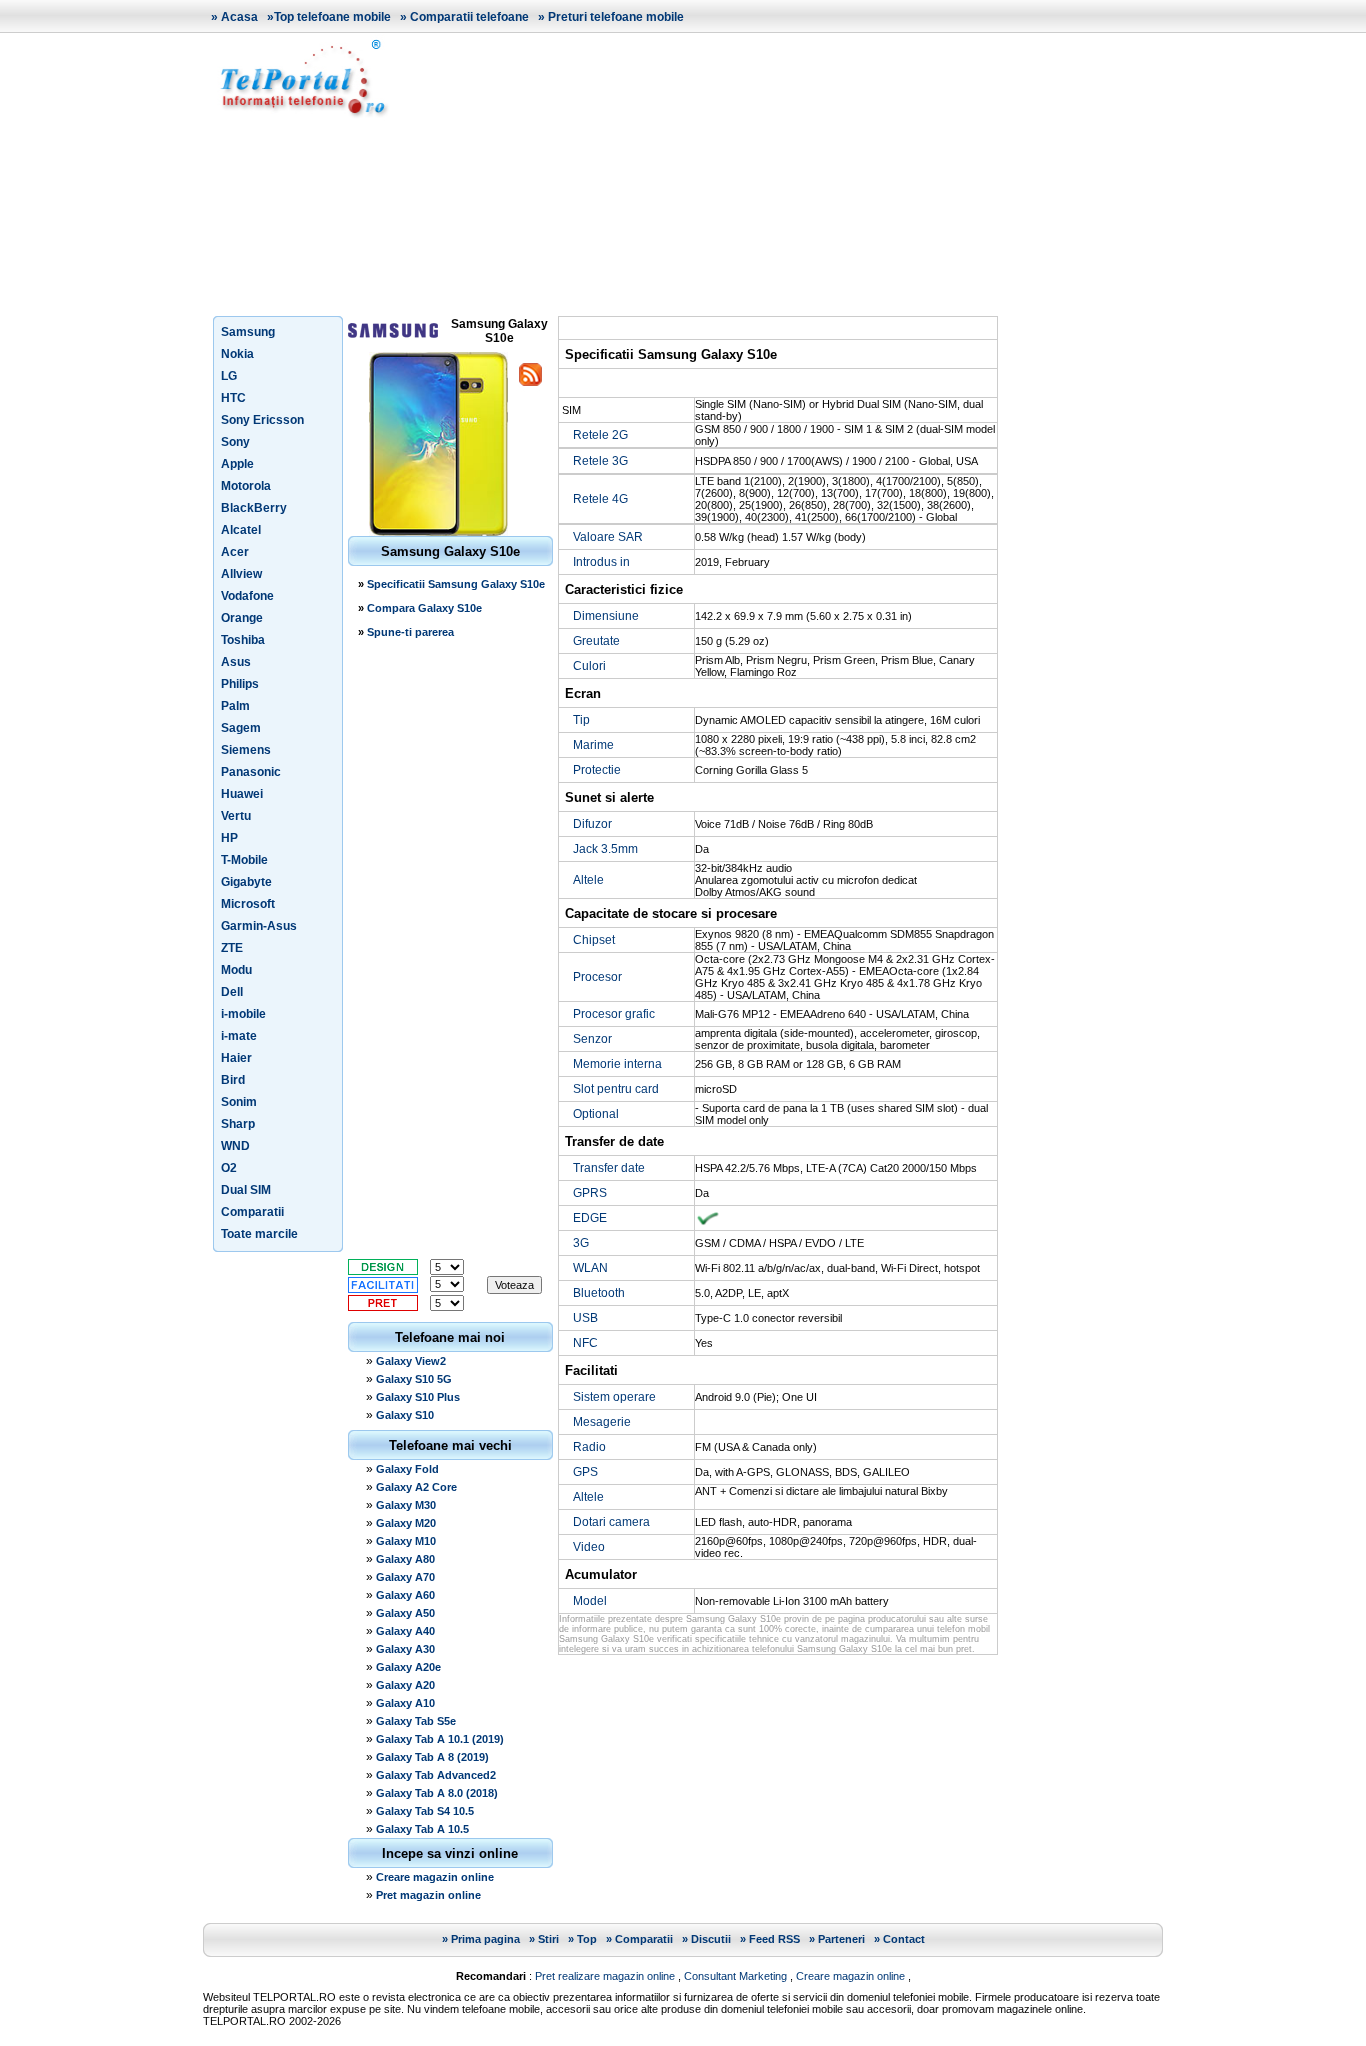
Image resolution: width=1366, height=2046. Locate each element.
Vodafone (247, 596)
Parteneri (841, 1939)
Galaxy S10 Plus (418, 1397)
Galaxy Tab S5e (416, 1721)
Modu (236, 970)
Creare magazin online (435, 1877)
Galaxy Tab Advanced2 (436, 1775)
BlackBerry (254, 508)
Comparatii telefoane (469, 17)
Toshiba (243, 640)
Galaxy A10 (405, 1703)
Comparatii (252, 1212)
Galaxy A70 (405, 1577)
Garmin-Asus (259, 926)
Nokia (237, 354)
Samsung (248, 332)
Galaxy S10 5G (414, 1379)
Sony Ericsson (262, 420)
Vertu (236, 816)
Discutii (711, 1939)
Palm (235, 706)
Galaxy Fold (407, 1469)
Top (587, 1939)
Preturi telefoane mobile (616, 17)
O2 (229, 1168)
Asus (236, 662)
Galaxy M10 (406, 1541)
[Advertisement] (783, 174)
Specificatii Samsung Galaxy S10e (456, 584)
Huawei (242, 794)
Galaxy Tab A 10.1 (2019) (440, 1739)
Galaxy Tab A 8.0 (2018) (437, 1793)
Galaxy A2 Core (416, 1487)
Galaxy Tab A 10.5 (422, 1829)
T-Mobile (244, 860)
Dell (232, 992)
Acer (235, 552)
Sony (235, 442)
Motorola (246, 486)
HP (229, 838)
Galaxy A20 (405, 1685)
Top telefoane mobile (332, 17)
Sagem (241, 728)
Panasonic (251, 772)
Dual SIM (246, 1190)
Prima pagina (485, 1939)
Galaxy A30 (405, 1649)
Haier (236, 1058)
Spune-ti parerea (410, 632)
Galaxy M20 (406, 1523)
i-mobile (243, 1014)
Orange (242, 618)
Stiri (548, 1939)
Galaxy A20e (408, 1667)
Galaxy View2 (411, 1361)
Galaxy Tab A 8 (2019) (432, 1757)
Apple (237, 464)
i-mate (239, 1036)
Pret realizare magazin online (605, 1976)
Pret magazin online (428, 1895)
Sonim (239, 1102)
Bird (233, 1080)
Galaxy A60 (405, 1595)
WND (235, 1146)
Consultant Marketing (735, 1976)
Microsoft (248, 904)
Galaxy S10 (405, 1415)
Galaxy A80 (405, 1559)
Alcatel (241, 530)
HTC (233, 398)
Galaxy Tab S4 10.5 (425, 1811)
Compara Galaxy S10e (424, 608)
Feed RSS (774, 1939)
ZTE (232, 948)
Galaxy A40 (405, 1631)
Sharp (238, 1124)
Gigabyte (246, 882)
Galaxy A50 (405, 1613)
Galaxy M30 (406, 1505)
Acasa (239, 17)
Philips (240, 684)
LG (229, 376)
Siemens (246, 750)
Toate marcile (259, 1234)
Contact (904, 1939)
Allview (241, 574)
